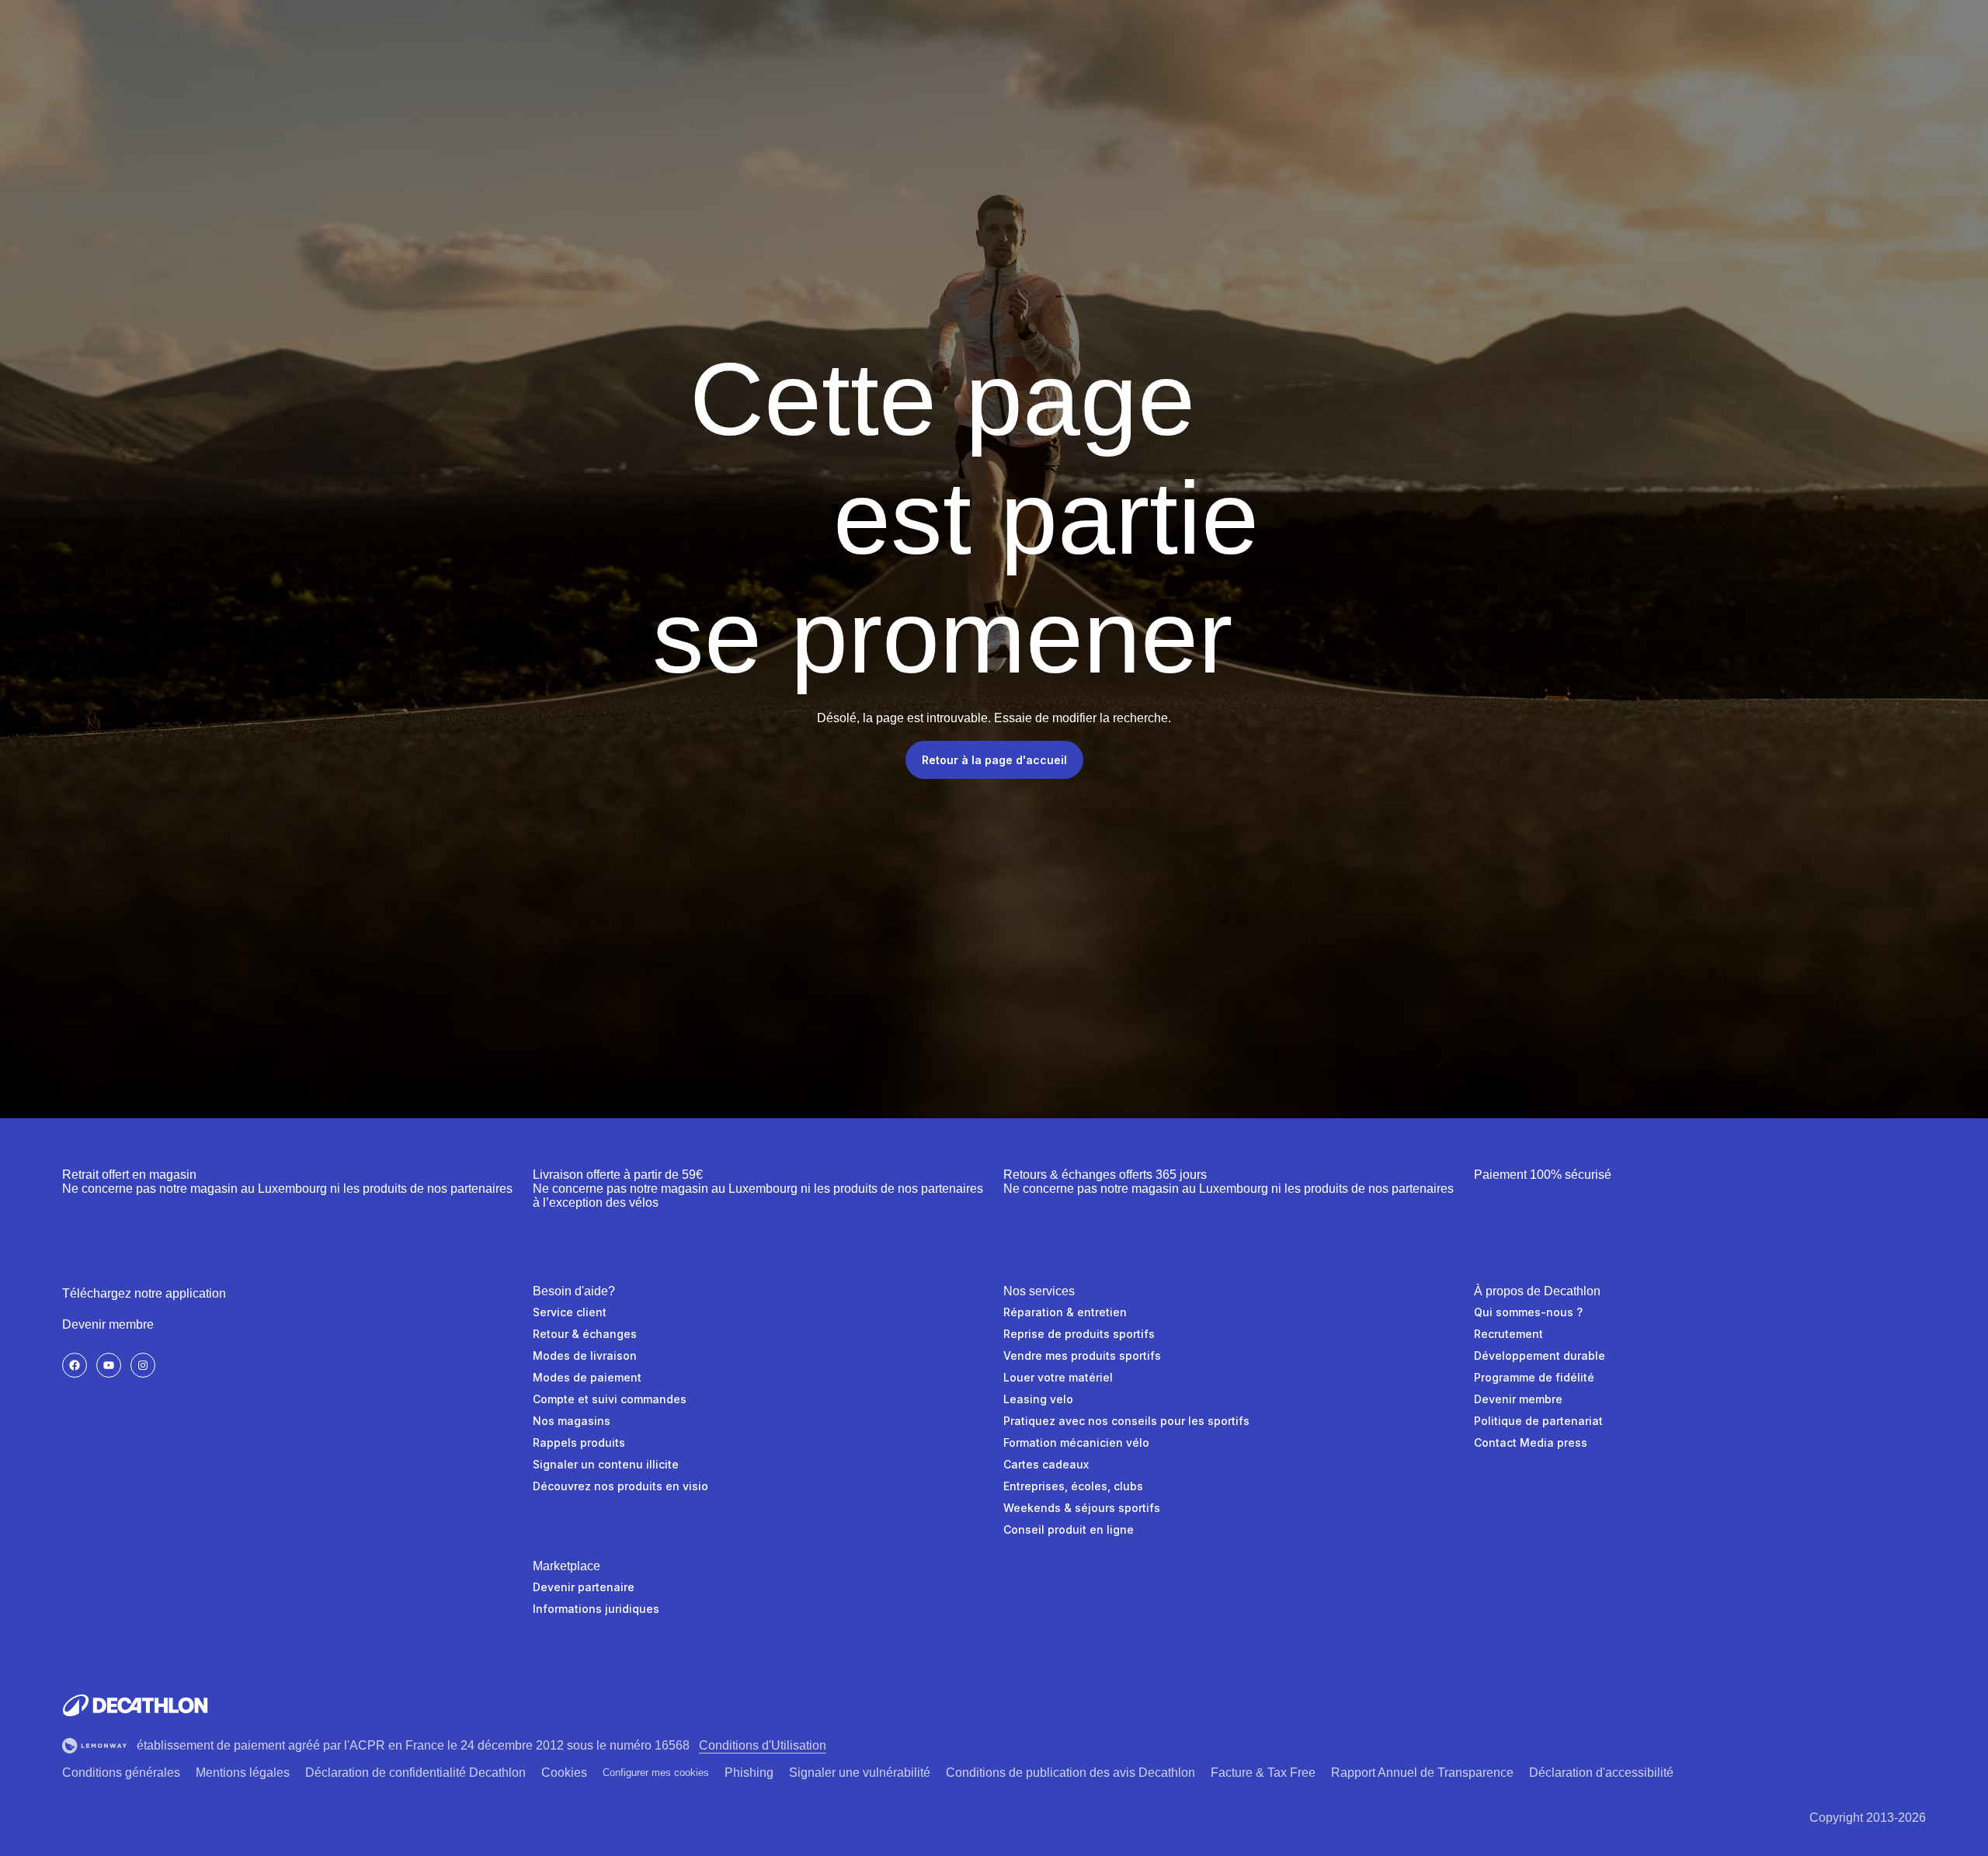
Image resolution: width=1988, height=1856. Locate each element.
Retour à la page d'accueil (994, 760)
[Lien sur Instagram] (143, 1365)
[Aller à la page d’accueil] (135, 1705)
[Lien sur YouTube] (109, 1365)
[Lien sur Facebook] (75, 1365)
